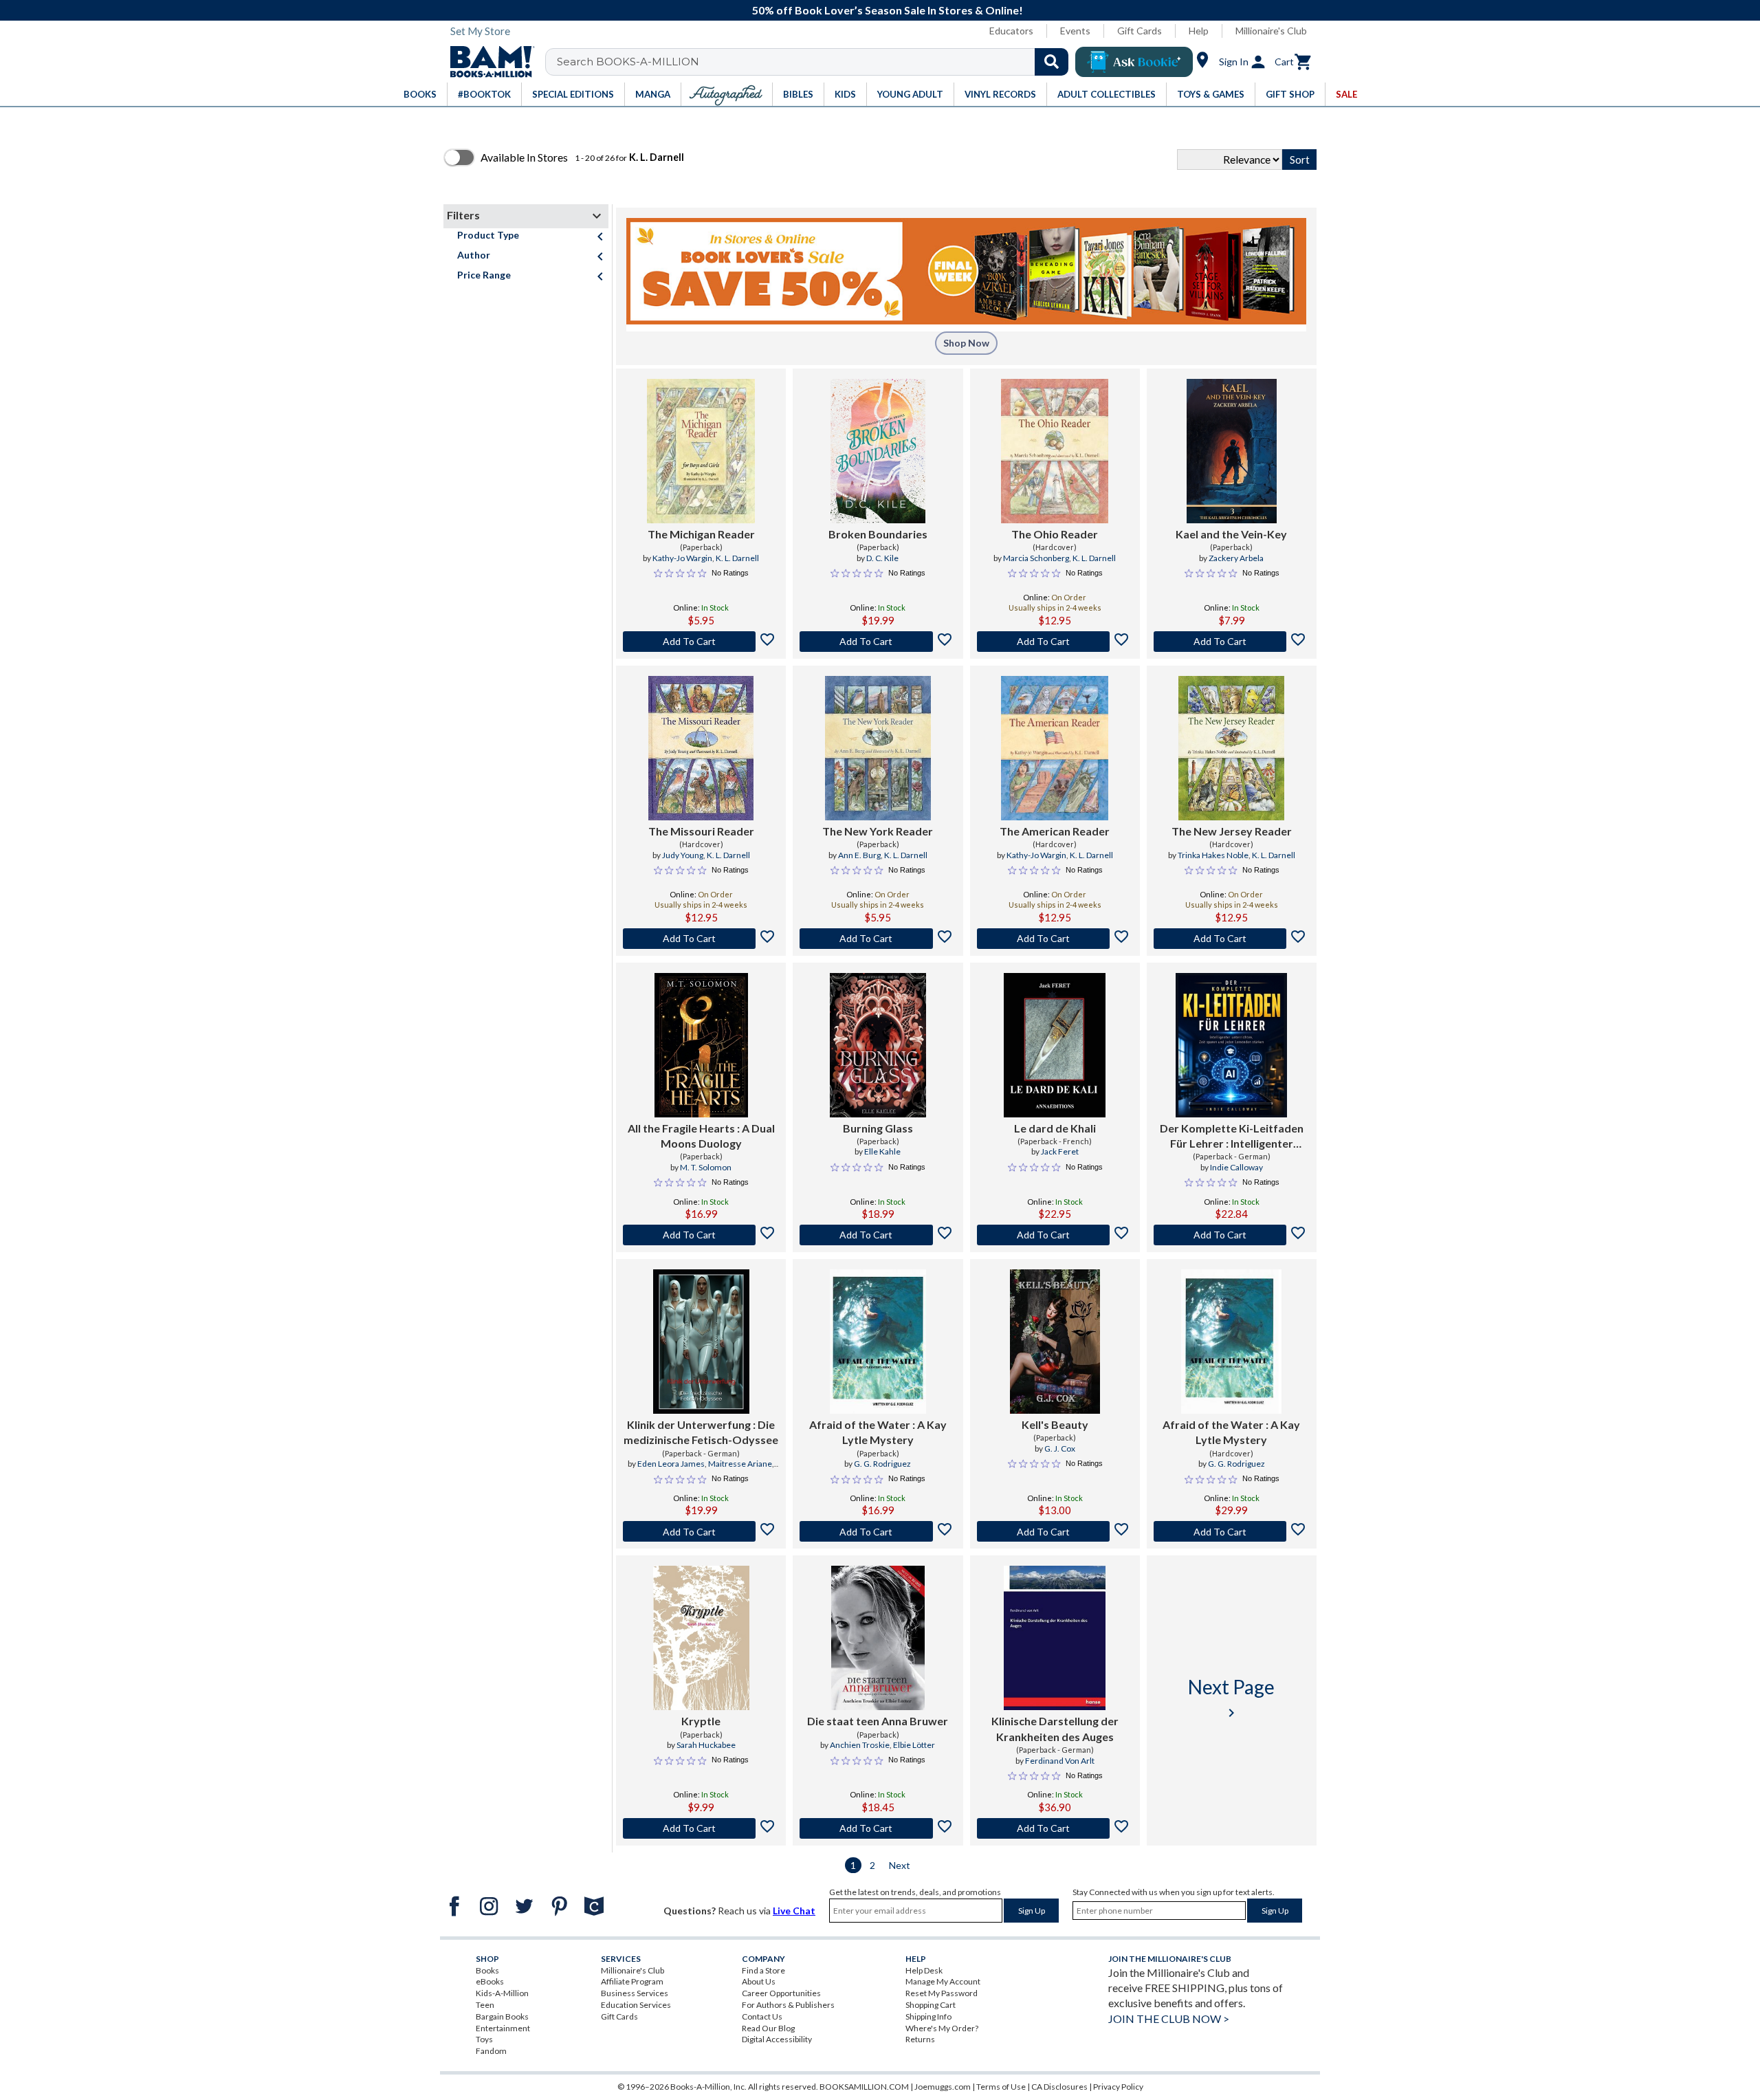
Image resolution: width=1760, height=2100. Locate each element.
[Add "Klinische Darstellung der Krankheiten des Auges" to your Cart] (1055, 1828)
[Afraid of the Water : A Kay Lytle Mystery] (878, 1342)
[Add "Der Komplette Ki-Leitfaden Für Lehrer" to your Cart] (1232, 1235)
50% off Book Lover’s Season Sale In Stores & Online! (888, 10)
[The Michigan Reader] (701, 451)
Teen (485, 2005)
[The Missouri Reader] (701, 748)
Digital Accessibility (777, 2039)
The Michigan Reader (701, 534)
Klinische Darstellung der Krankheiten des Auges (1055, 1728)
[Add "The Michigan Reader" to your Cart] (701, 642)
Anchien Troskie (860, 1745)
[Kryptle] (701, 1638)
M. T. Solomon (706, 1167)
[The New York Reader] (878, 748)
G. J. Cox (1060, 1448)
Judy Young (683, 855)
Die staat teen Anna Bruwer (878, 1721)
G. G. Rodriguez (882, 1464)
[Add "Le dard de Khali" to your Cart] (1055, 1235)
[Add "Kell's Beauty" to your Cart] (1055, 1531)
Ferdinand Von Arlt (1060, 1761)
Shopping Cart (931, 2005)
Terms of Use (1001, 2087)
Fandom (491, 2051)
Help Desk (924, 1970)
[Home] (487, 62)
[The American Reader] (1055, 748)
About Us (759, 1981)
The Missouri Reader (701, 831)
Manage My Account (943, 1981)
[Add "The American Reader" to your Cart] (1055, 939)
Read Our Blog (768, 2028)
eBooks (490, 1981)
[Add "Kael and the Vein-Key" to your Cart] (1232, 642)
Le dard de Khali (1055, 1128)
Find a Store (763, 1970)
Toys (484, 2039)
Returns (920, 2039)
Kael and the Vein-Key (1231, 534)
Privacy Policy (1118, 2087)
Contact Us (762, 2016)
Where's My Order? (942, 2028)
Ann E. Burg (859, 855)
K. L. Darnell (737, 558)
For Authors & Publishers (788, 2005)
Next (900, 1865)
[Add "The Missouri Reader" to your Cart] (701, 939)
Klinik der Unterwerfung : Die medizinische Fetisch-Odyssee (701, 1432)
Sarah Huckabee (706, 1745)
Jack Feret (1060, 1151)
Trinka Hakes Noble (1213, 855)
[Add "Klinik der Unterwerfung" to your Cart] (701, 1531)
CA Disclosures (1059, 2087)
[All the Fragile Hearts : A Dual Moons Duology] (701, 1045)
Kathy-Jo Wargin (682, 558)
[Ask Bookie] (1134, 62)
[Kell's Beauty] (1055, 1342)
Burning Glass (878, 1128)
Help (1199, 31)
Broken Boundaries (878, 534)
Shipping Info (928, 2016)
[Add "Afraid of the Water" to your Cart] (878, 1531)
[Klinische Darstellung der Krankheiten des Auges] (1055, 1638)
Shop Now (966, 343)
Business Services (635, 1993)
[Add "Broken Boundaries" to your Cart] (878, 642)
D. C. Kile (882, 558)
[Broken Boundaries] (878, 451)
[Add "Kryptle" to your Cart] (701, 1828)
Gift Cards (1140, 31)
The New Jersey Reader (1232, 831)
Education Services (636, 2005)
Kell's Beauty (1055, 1424)
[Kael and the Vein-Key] (1232, 451)
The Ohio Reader (1055, 534)
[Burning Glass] (878, 1045)
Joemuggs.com (943, 2087)
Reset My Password (942, 1993)
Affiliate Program (632, 1981)
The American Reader (1055, 831)
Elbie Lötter (914, 1745)
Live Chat (794, 1911)
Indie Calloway (1236, 1167)
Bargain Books (502, 2016)
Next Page (1231, 1698)
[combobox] (816, 62)
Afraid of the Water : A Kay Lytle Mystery (878, 1432)
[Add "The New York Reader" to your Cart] (878, 939)
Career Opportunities (781, 1993)
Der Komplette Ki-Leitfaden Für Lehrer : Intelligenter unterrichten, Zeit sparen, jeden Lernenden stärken (1232, 1137)
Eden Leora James (671, 1464)
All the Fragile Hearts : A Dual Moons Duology (701, 1136)
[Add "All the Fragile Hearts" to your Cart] (701, 1235)
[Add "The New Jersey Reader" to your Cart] (1232, 939)
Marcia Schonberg (1036, 558)
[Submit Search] (1052, 62)
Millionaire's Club (1271, 31)
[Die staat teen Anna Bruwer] (878, 1638)
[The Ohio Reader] (1055, 451)
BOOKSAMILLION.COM (864, 2087)
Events (1075, 31)
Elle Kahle (882, 1151)
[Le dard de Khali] (1055, 1045)
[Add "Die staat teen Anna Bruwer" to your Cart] (878, 1828)
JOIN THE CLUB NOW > (1169, 2019)
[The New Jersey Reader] (1231, 748)
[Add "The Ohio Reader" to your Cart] (1055, 642)
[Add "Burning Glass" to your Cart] (878, 1235)
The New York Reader (878, 831)
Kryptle (701, 1721)
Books (487, 1970)
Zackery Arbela (1236, 558)
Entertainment (503, 2028)
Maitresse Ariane (740, 1464)
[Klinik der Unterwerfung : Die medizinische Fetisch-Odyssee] (701, 1342)
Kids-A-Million (502, 1993)
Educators (1011, 31)
